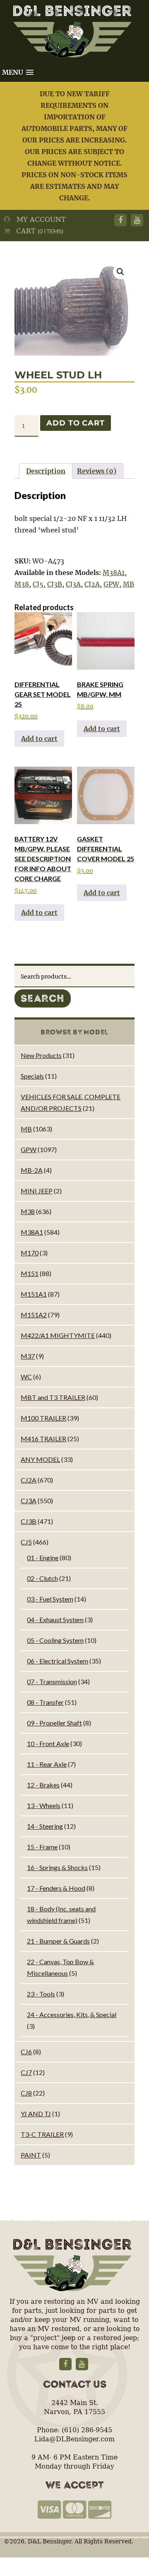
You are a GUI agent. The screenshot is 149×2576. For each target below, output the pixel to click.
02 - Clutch (42, 1578)
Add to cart (75, 423)
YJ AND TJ (36, 2114)
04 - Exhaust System (55, 1620)
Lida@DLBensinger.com (74, 2439)
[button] (120, 272)
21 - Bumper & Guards (58, 1941)
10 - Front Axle (48, 1743)
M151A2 (34, 1315)
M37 (28, 1356)
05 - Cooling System (55, 1640)
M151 (30, 1273)
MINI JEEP (37, 1191)
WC (26, 1377)
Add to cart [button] (39, 739)
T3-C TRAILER (42, 2134)
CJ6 (26, 2052)
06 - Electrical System (58, 1661)
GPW (111, 584)
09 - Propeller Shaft (54, 1723)
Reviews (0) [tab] (97, 471)
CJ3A (73, 584)
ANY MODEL (40, 1459)
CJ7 (26, 2072)
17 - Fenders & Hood (56, 1888)
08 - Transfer (45, 1702)
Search (43, 998)
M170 (30, 1253)
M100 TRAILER (43, 1418)
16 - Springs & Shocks (57, 1867)
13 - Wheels (44, 1805)
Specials (32, 1076)
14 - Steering (45, 1826)
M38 (22, 584)
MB (129, 584)
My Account (38, 220)
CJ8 (26, 2093)
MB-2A (32, 1170)
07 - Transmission (52, 1681)
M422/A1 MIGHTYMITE (58, 1335)
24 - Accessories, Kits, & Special (72, 2014)
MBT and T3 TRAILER (53, 1397)
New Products (41, 1055)
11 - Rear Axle (47, 1764)
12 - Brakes (43, 1785)
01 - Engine (43, 1558)
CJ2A (92, 584)
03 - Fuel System (50, 1599)
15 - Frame (42, 1847)
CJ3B (55, 584)
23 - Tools (41, 1994)
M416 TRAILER (43, 1439)
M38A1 (114, 573)
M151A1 (34, 1294)
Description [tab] (46, 471)
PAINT (31, 2155)
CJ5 (38, 584)
